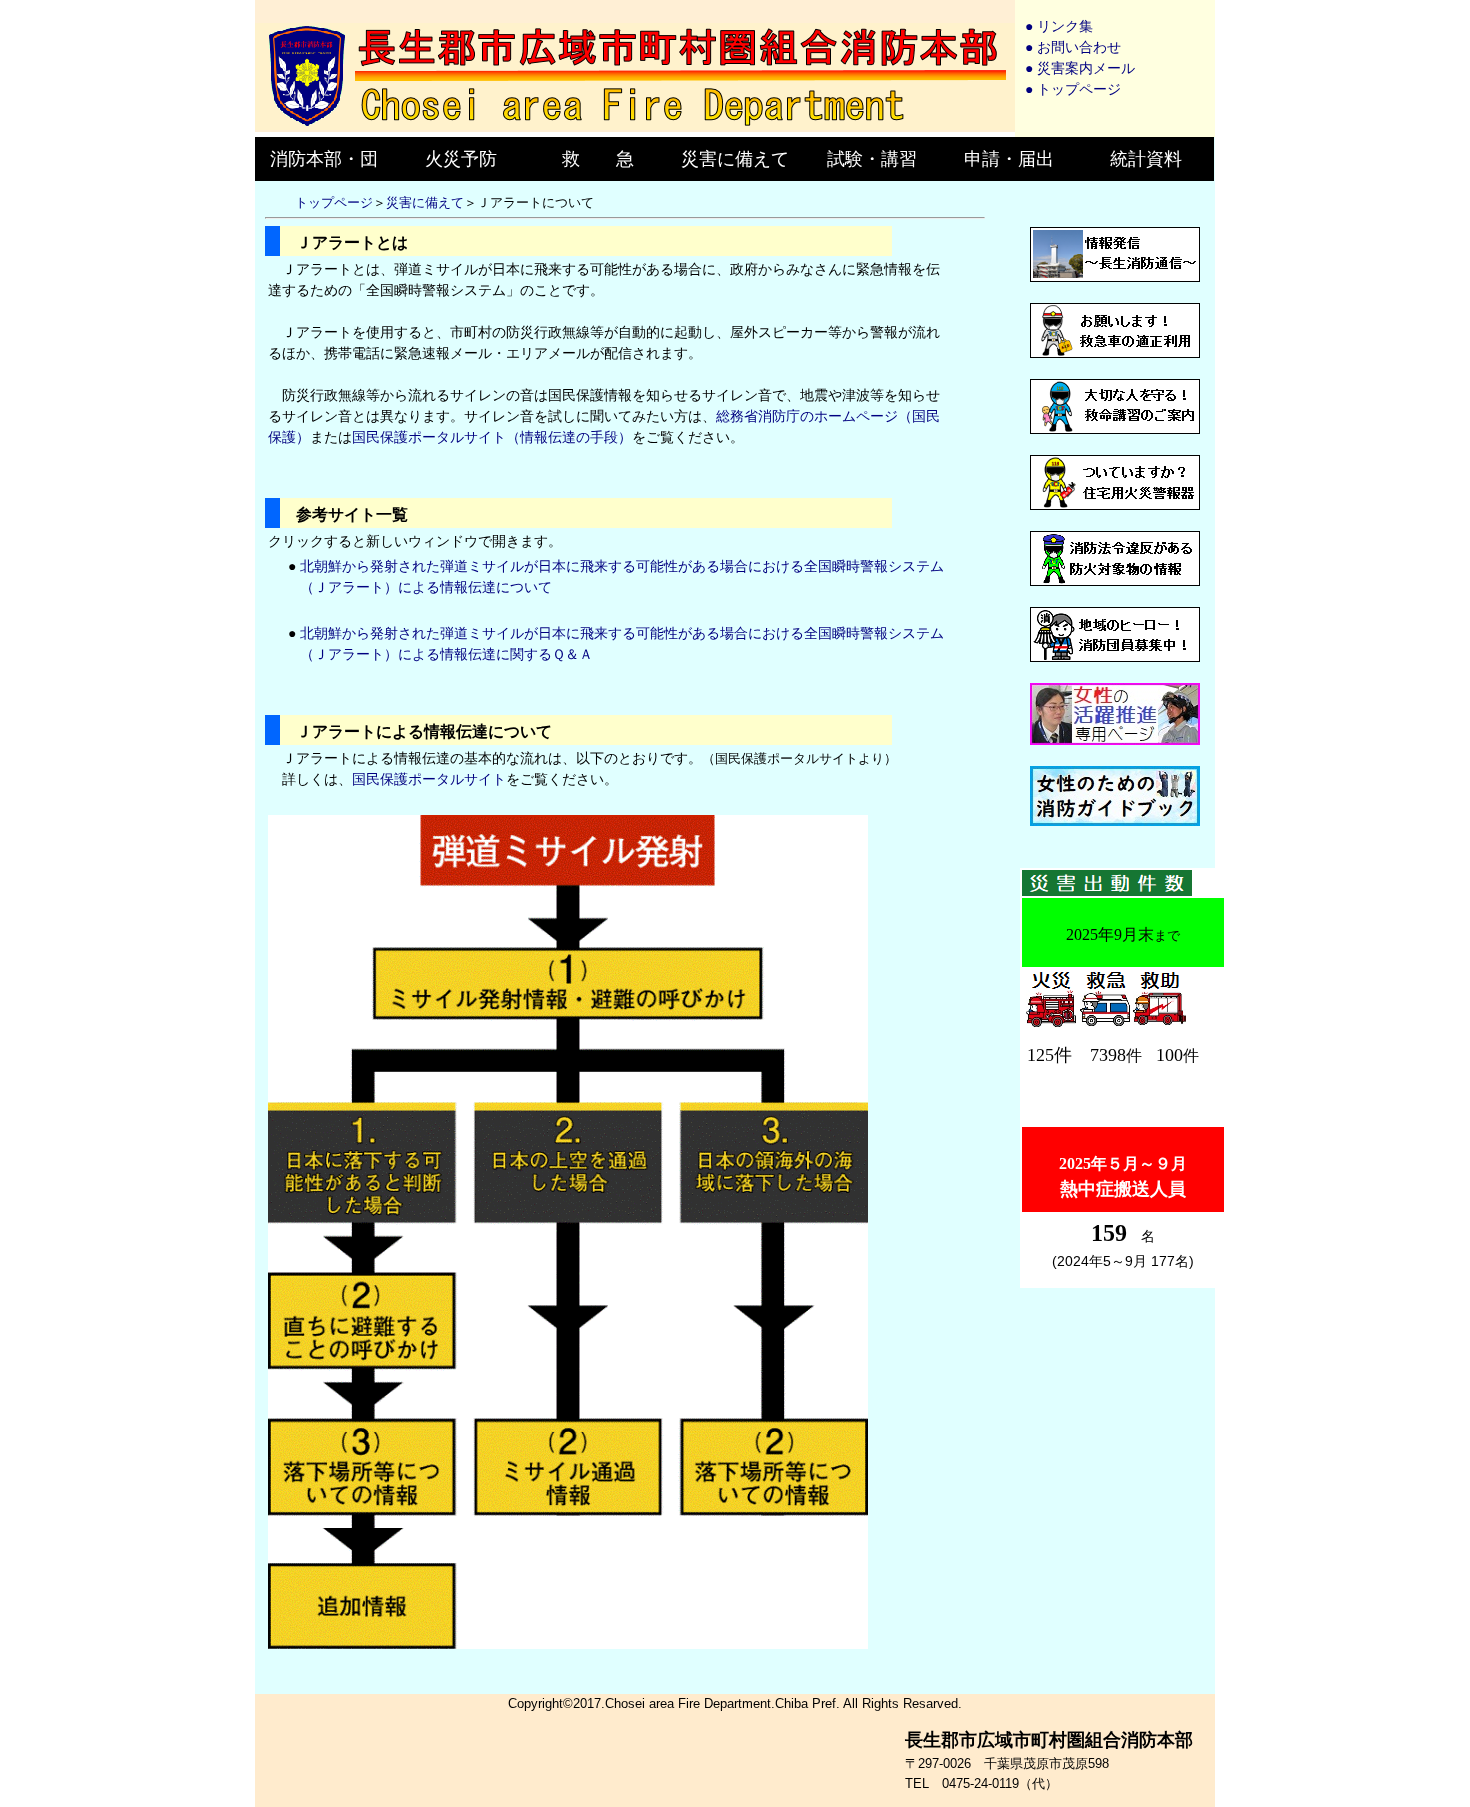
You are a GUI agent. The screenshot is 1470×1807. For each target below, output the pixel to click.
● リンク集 (1059, 26)
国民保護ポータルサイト (429, 779)
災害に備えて (425, 202)
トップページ (334, 202)
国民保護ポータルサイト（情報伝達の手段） (492, 437)
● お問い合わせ (1073, 47)
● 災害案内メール (1080, 68)
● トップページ (1073, 89)
